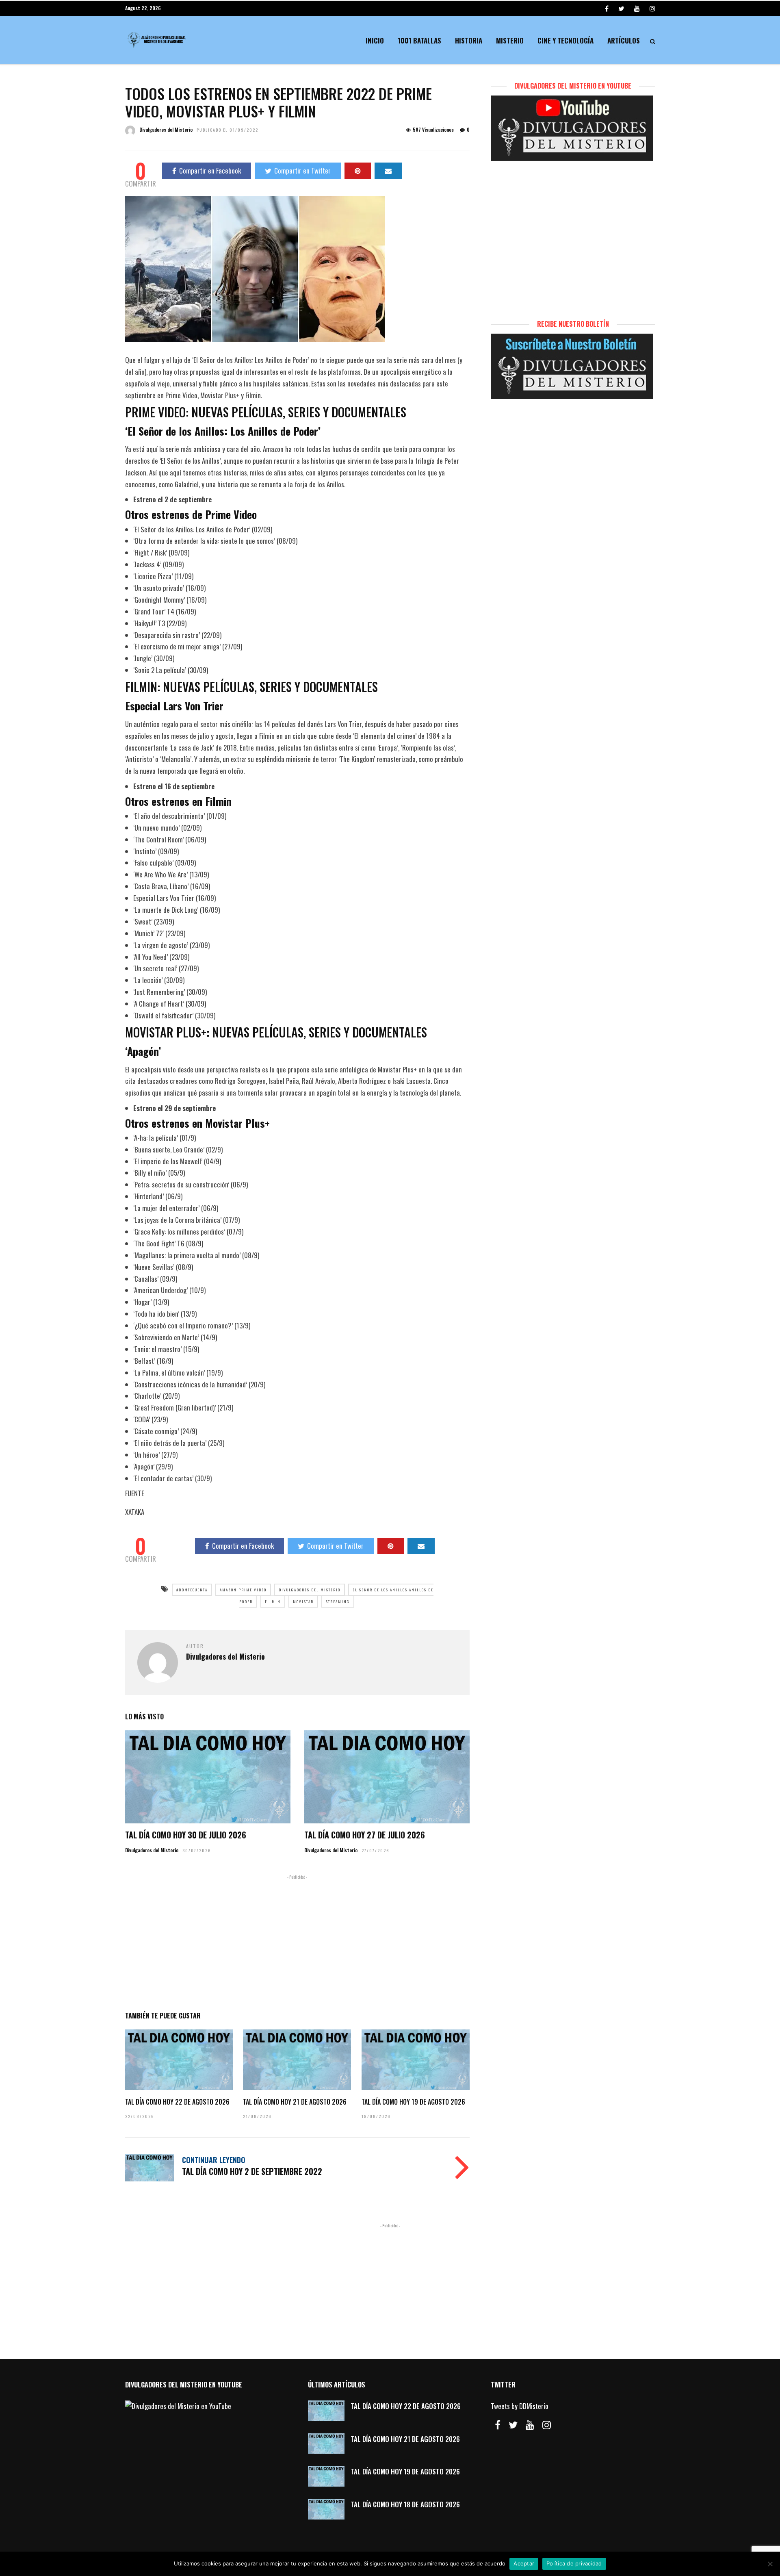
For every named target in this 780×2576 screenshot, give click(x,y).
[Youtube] (637, 8)
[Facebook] (498, 2425)
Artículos (624, 40)
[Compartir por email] (388, 171)
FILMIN (273, 1602)
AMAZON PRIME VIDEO (243, 1590)
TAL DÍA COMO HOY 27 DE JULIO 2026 (365, 1835)
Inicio (375, 40)
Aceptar (524, 2563)
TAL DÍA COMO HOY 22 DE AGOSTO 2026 (177, 2102)
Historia (469, 40)
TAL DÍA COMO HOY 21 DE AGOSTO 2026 (295, 2102)
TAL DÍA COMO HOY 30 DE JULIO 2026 (186, 1835)
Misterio (510, 40)
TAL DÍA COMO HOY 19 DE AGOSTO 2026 (413, 2102)
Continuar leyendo (214, 2160)
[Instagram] (652, 8)
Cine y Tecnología (565, 40)
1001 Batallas (419, 40)
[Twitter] (513, 2425)
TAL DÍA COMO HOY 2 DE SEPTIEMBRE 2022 (252, 2171)
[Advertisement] (297, 1941)
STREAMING (338, 1602)
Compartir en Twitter (302, 170)
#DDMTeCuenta (192, 1590)
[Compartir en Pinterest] (358, 171)
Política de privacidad (574, 2563)
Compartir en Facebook (210, 170)
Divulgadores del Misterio (166, 129)
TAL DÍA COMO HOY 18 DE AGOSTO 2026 (405, 2504)
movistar (303, 1602)
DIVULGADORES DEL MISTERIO (310, 1590)
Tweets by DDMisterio (520, 2406)
